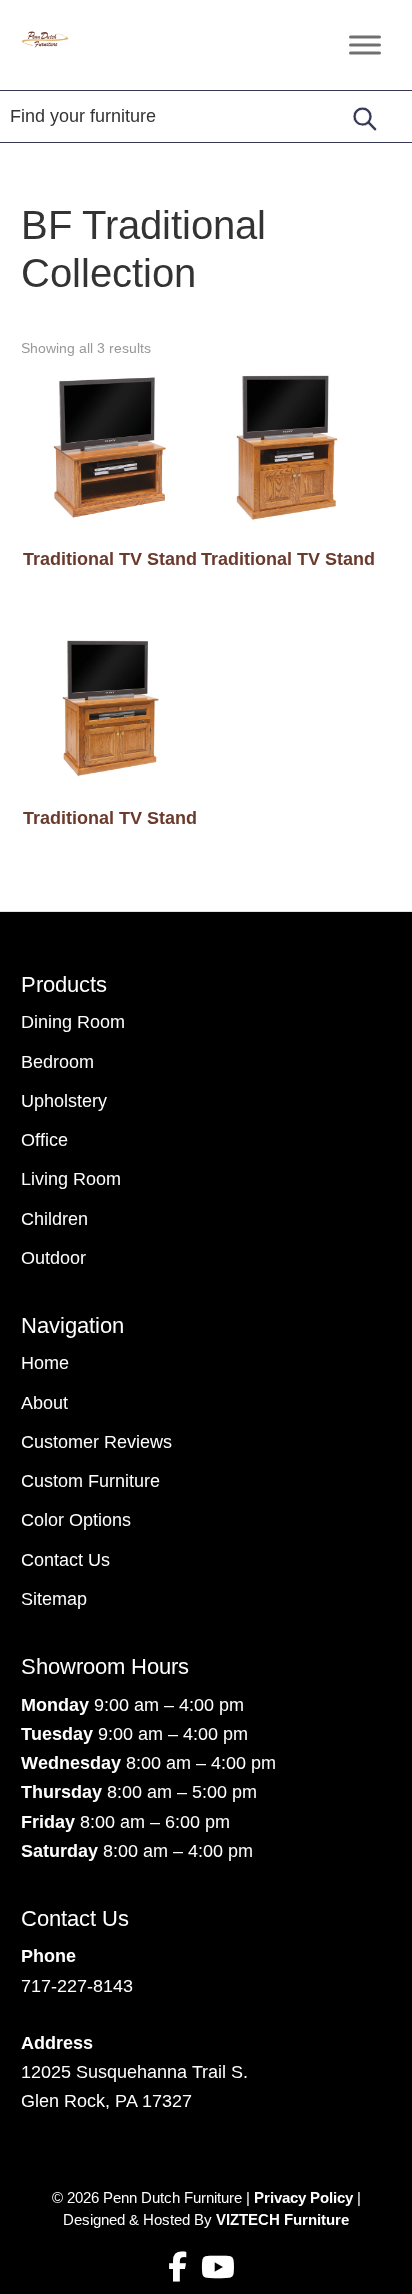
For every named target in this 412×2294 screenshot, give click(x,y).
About (44, 1403)
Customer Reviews (96, 1442)
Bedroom (57, 1062)
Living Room (71, 1179)
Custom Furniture (90, 1481)
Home (45, 1363)
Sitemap (54, 1599)
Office (44, 1140)
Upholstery (64, 1101)
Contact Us (65, 1560)
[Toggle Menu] (365, 44)
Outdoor (53, 1258)
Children (54, 1219)
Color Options (76, 1520)
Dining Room (73, 1022)
